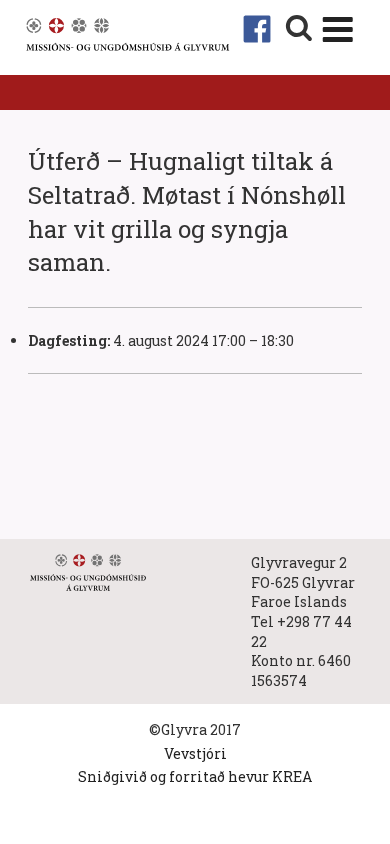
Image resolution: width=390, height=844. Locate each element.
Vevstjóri (195, 753)
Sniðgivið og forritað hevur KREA (195, 776)
